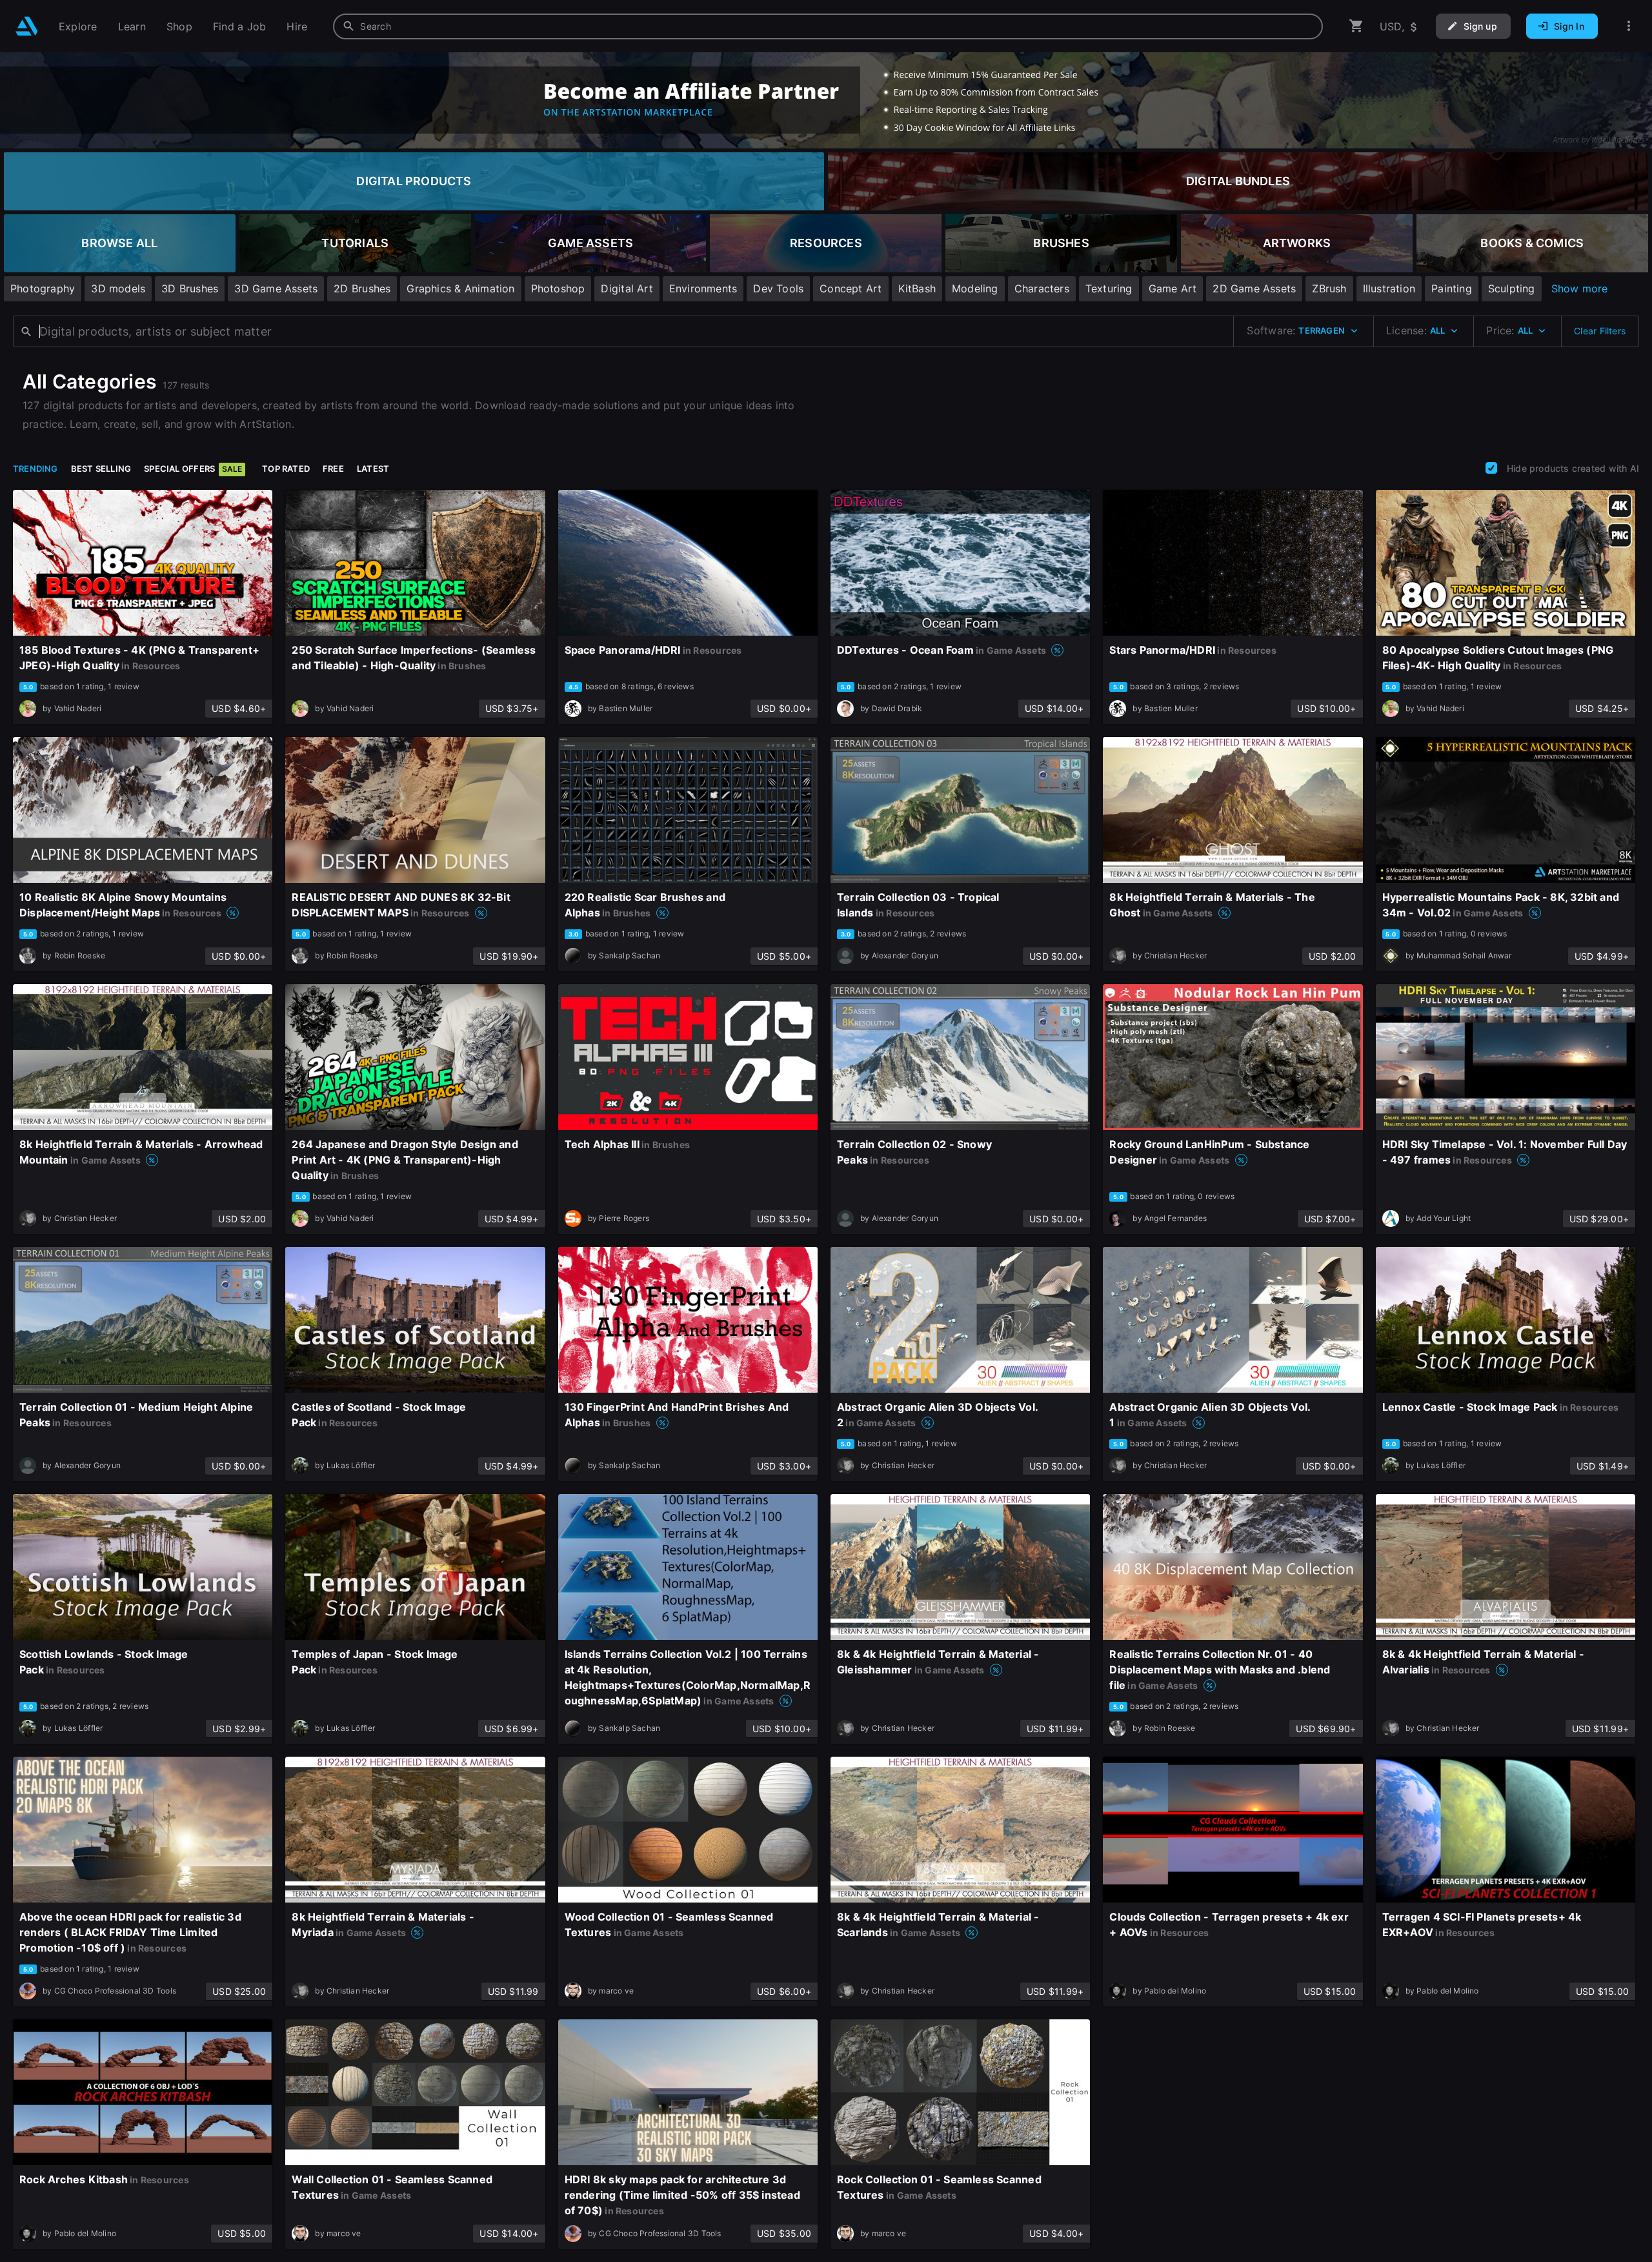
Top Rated (286, 469)
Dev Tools (778, 288)
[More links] (1629, 26)
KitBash (917, 288)
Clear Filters (1600, 331)
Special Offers (193, 469)
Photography (43, 288)
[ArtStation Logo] (27, 26)
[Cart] (1356, 26)
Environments (703, 288)
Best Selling (101, 469)
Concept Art (851, 288)
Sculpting (1512, 288)
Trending (35, 469)
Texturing (1109, 288)
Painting (1452, 288)
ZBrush (1329, 288)
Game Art (1173, 288)
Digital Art (627, 288)
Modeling (975, 288)
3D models (118, 288)
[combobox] (828, 26)
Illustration (1389, 288)
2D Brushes (362, 288)
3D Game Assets (276, 288)
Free (333, 469)
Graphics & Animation (460, 288)
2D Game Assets (1254, 288)
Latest (373, 469)
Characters (1042, 288)
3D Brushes (190, 288)
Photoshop (558, 288)
